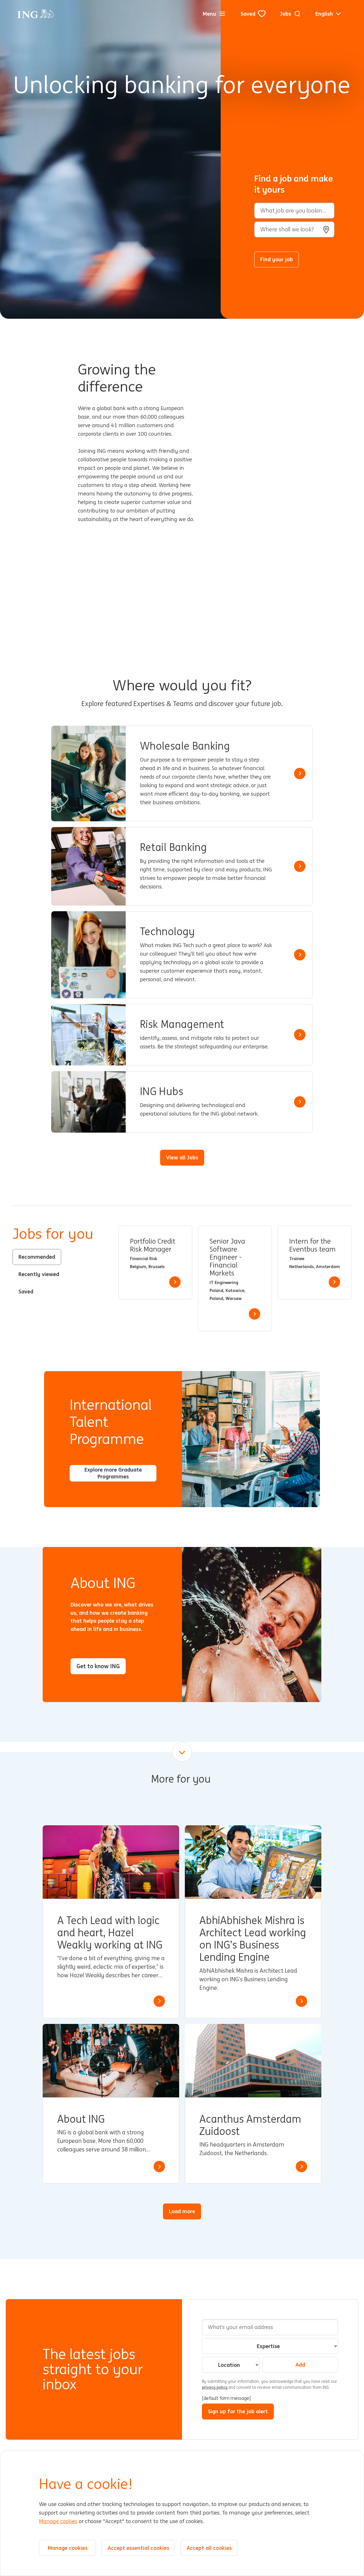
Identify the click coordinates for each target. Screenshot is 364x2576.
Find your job (277, 259)
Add (300, 2365)
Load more (182, 2211)
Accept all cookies (209, 2548)
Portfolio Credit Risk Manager (153, 1245)
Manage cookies (58, 2521)
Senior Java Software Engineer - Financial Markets (227, 1257)
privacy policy (215, 2387)
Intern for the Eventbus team (312, 1245)
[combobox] (294, 229)
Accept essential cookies (138, 2548)
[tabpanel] (235, 1279)
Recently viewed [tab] (39, 1274)
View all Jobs (182, 1157)
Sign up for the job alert (238, 2411)
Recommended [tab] (37, 1257)
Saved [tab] (26, 1291)
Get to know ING (98, 1666)
